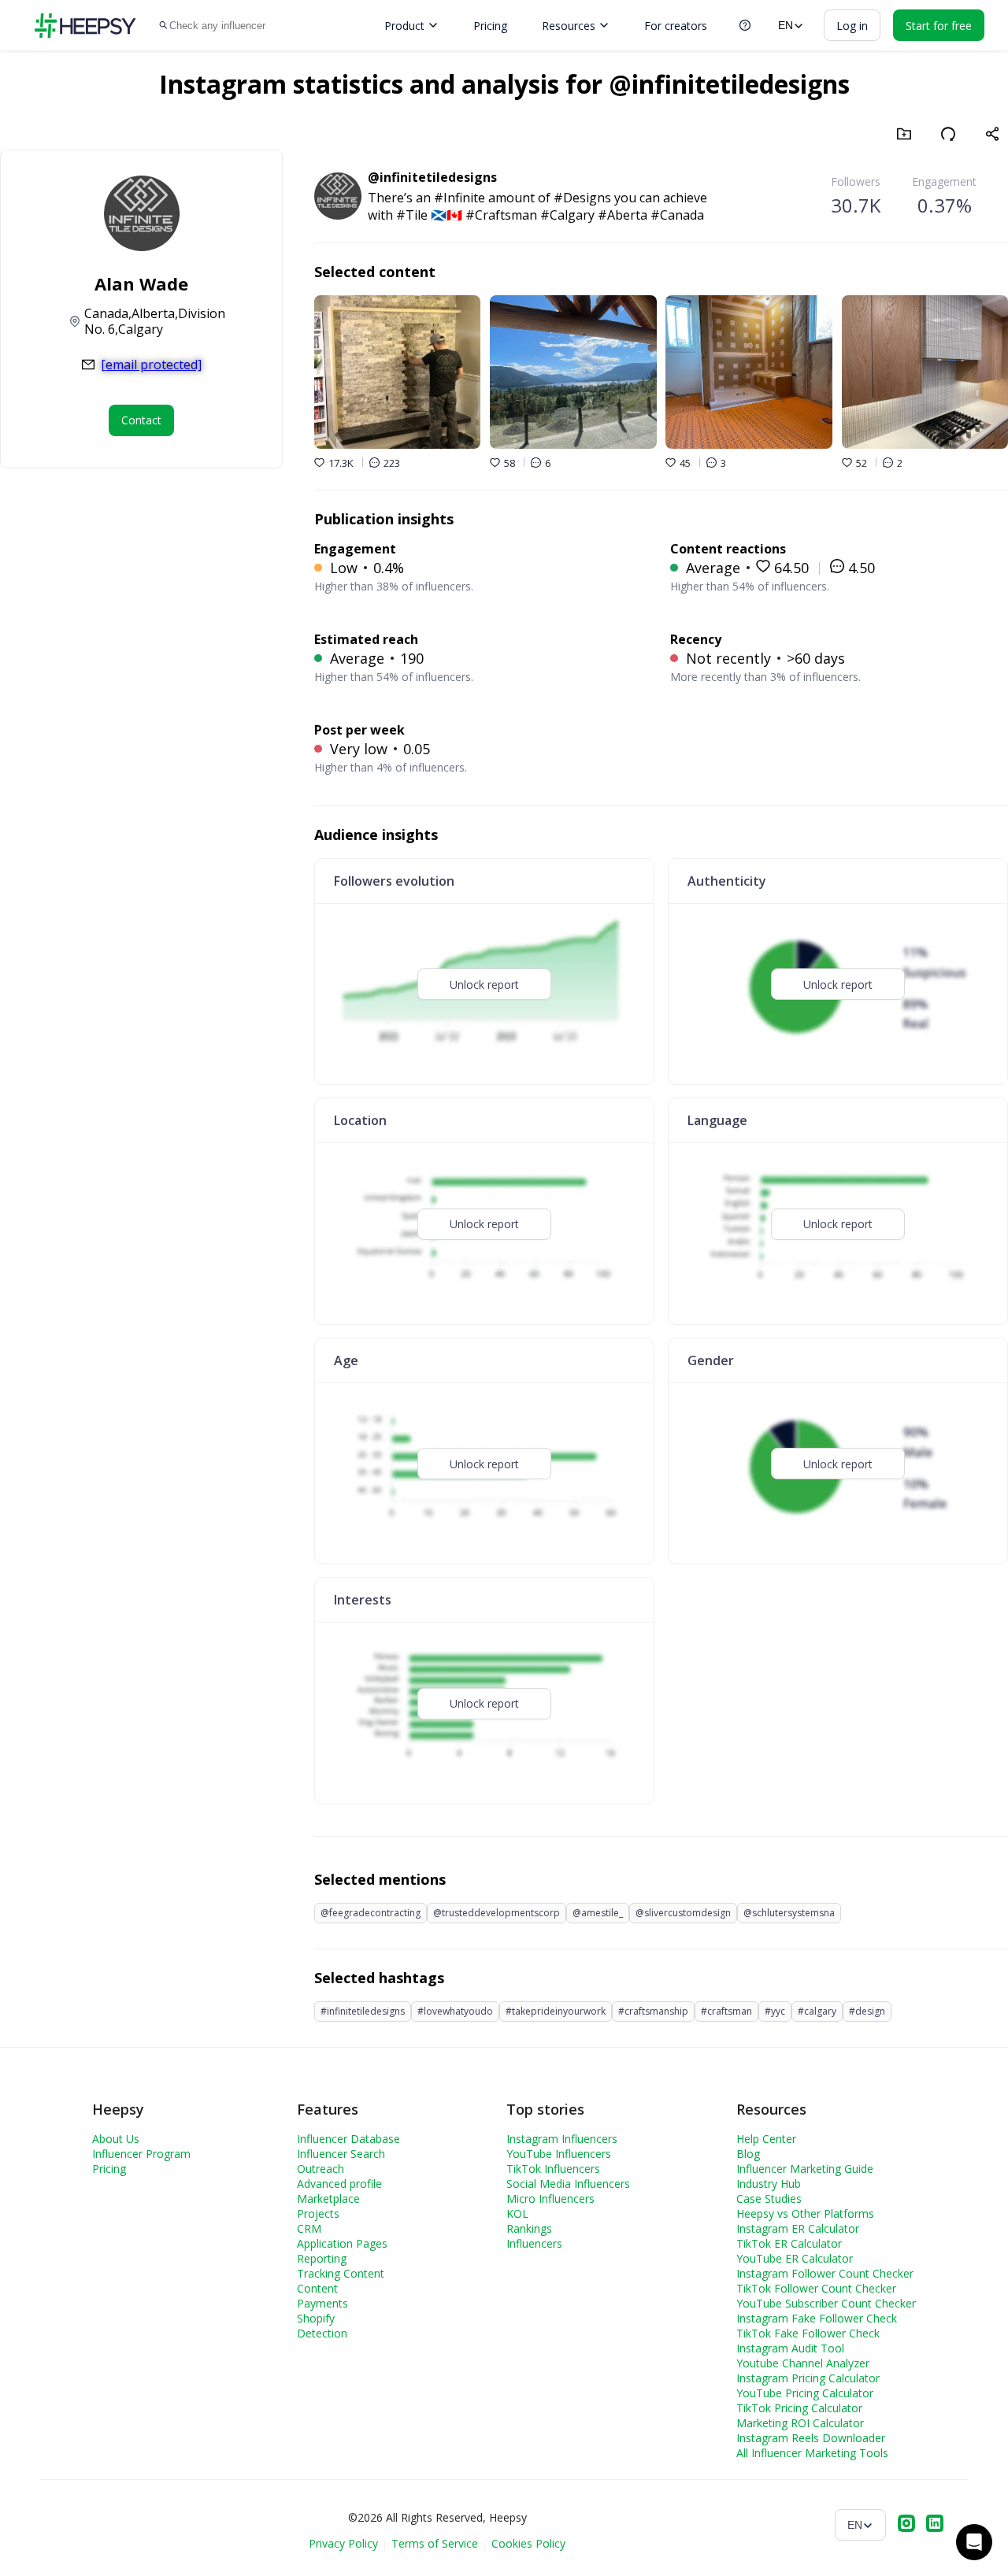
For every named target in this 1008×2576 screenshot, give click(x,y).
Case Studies (769, 2198)
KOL (517, 2213)
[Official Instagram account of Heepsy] (906, 2525)
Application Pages (342, 2243)
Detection (322, 2333)
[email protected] (151, 365)
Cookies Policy (528, 2543)
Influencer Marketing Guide (805, 2169)
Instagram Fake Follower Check (817, 2318)
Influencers (534, 2243)
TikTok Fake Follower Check (808, 2333)
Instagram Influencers (562, 2139)
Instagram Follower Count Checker (825, 2273)
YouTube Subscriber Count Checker (826, 2303)
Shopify (316, 2318)
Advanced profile (339, 2184)
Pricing (490, 26)
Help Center (766, 2139)
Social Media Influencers (568, 2184)
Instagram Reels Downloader (811, 2438)
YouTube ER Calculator (795, 2258)
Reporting (322, 2258)
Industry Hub (769, 2184)
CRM (309, 2228)
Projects (318, 2213)
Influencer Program (141, 2154)
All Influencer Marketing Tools (812, 2453)
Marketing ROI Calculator (800, 2423)
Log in (852, 26)
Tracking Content (341, 2273)
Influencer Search (341, 2154)
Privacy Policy (343, 2543)
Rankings (529, 2228)
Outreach (321, 2169)
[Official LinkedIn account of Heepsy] (935, 2525)
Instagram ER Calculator (798, 2228)
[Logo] (85, 26)
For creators (676, 26)
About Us (116, 2139)
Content (317, 2288)
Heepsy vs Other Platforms (805, 2213)
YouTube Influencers (559, 2154)
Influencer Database (348, 2139)
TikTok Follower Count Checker (816, 2288)
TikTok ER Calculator (789, 2243)
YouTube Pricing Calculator (805, 2393)
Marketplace (328, 2198)
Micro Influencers (550, 2198)
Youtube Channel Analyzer (803, 2363)
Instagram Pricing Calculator (808, 2378)
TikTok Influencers (553, 2169)
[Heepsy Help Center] (745, 25)
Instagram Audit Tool (790, 2348)
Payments (322, 2303)
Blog (748, 2154)
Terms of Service (435, 2543)
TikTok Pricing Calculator (799, 2408)
